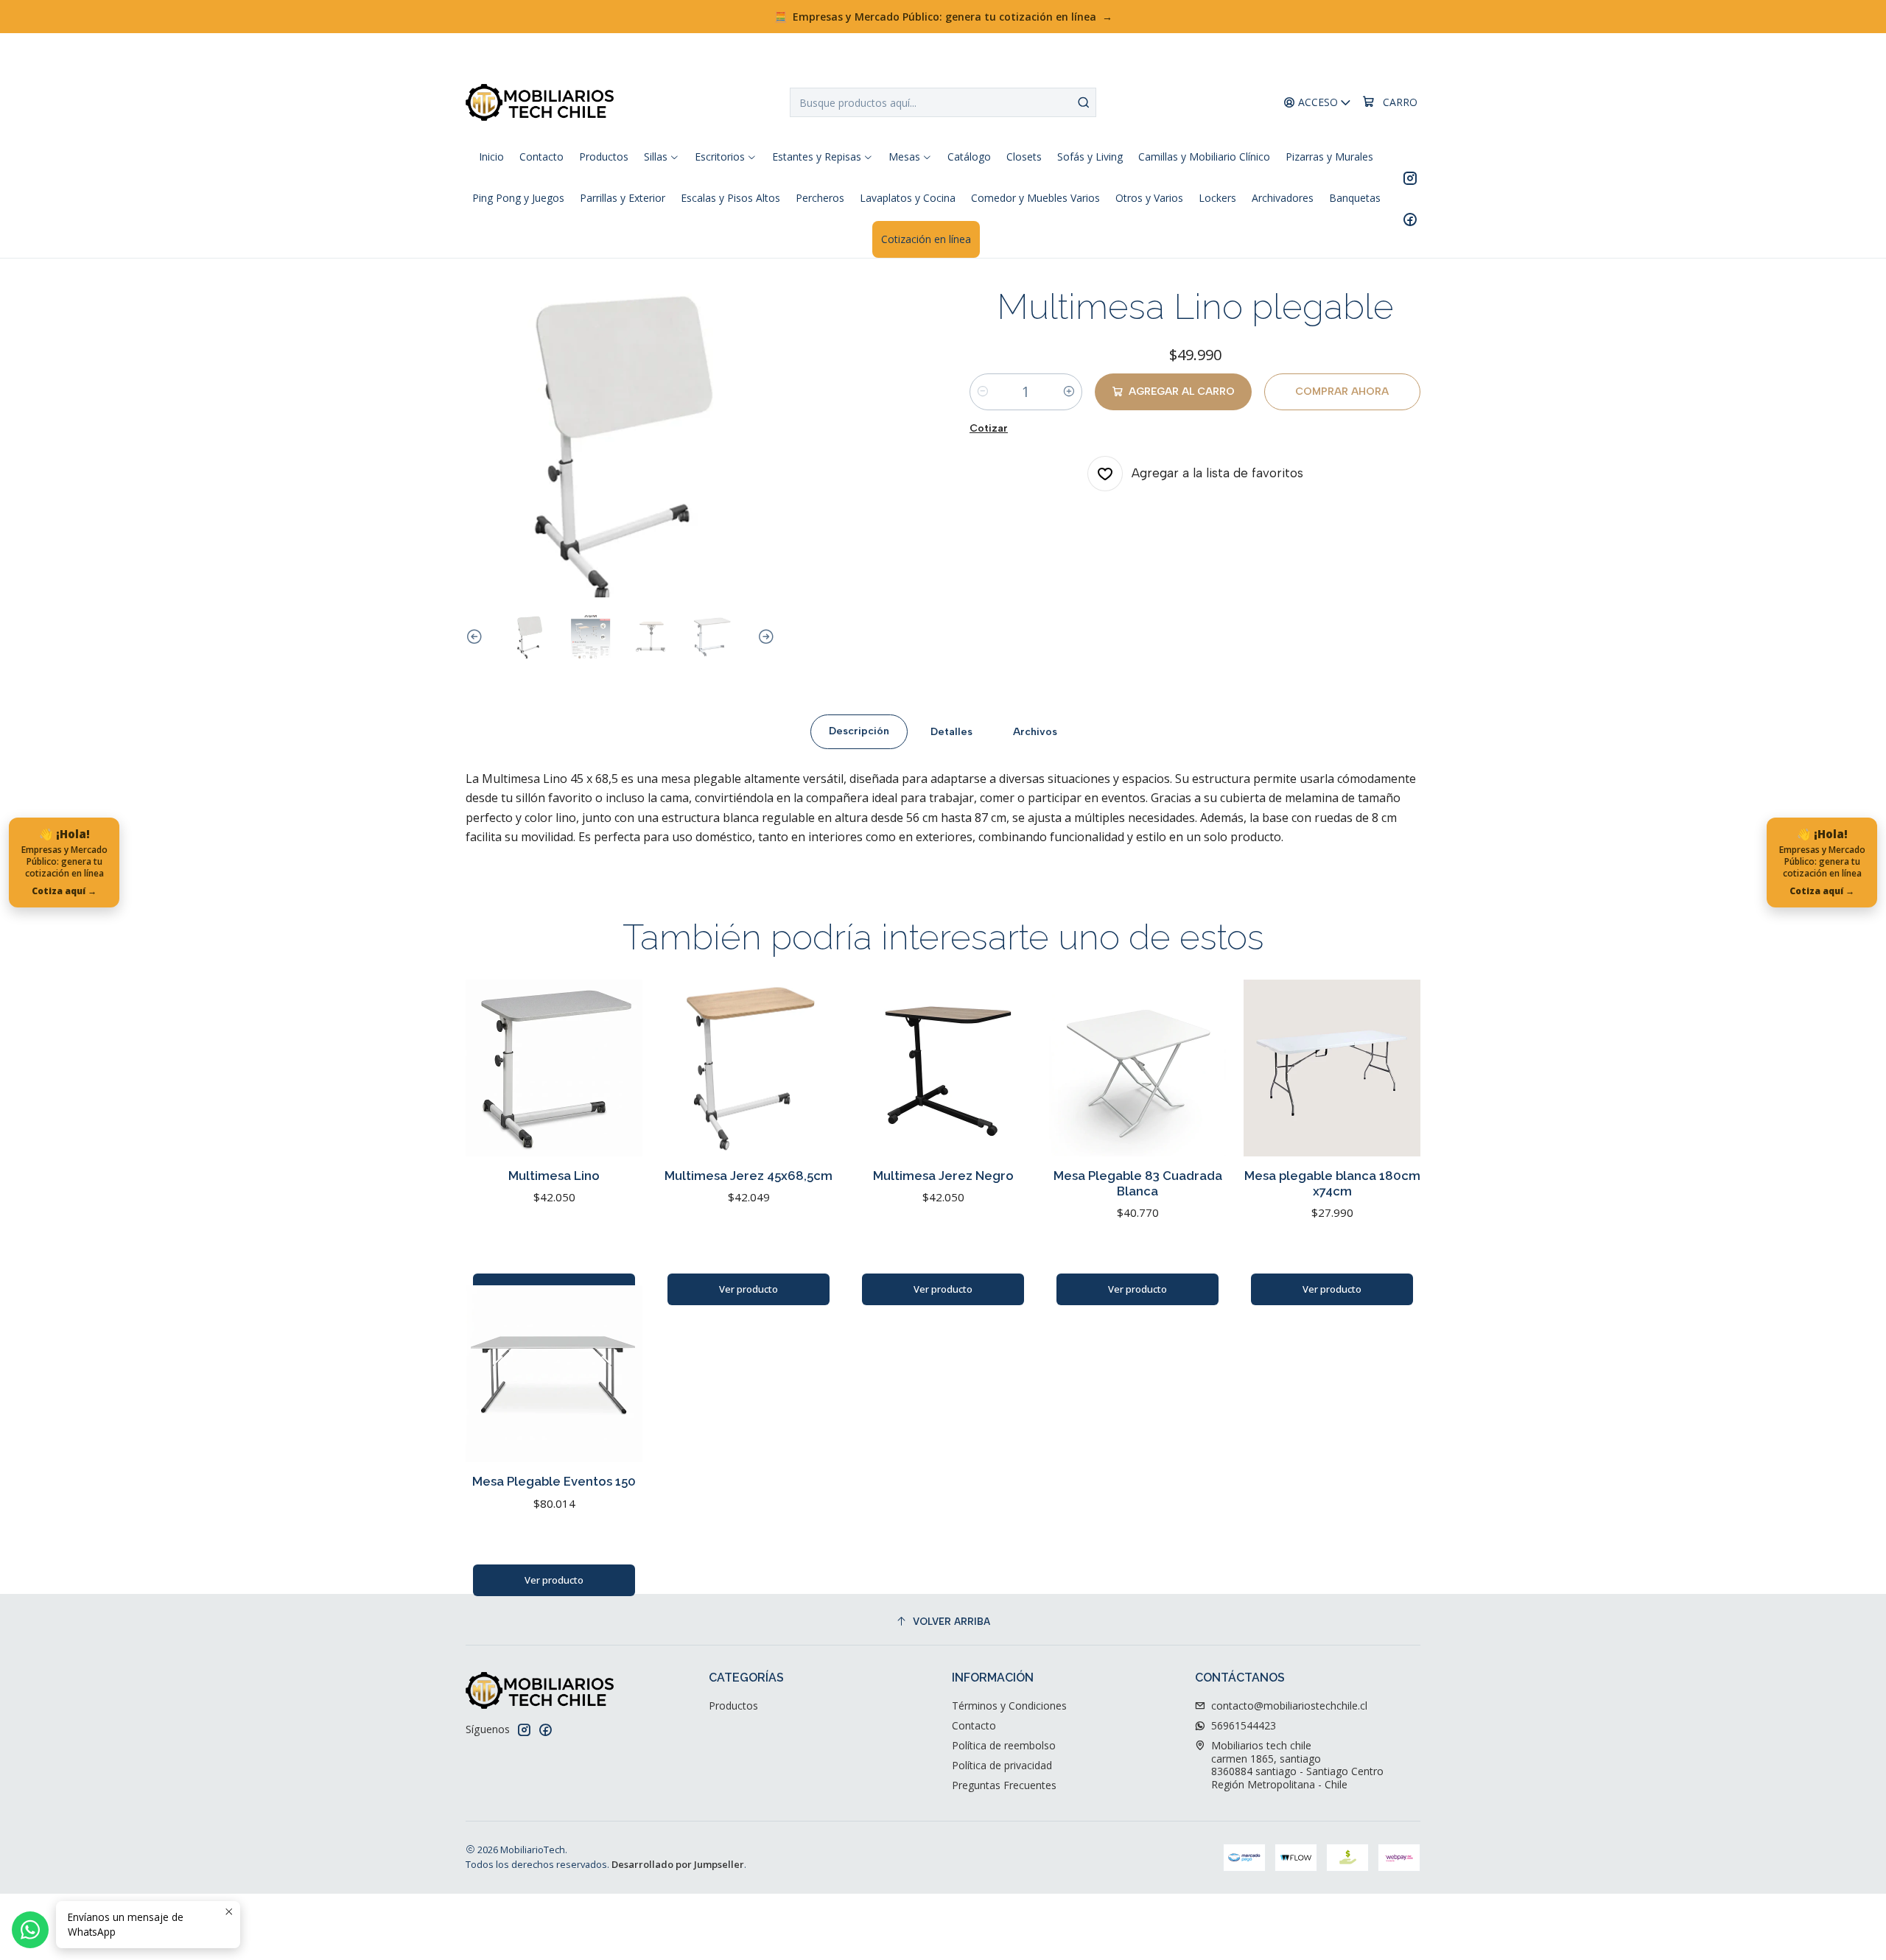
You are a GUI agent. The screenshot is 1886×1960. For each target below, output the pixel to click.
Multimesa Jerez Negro (943, 1176)
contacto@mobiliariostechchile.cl (1289, 1706)
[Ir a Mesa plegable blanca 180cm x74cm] (1332, 1068)
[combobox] (943, 102)
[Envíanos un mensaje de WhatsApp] (30, 1930)
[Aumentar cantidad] (1069, 392)
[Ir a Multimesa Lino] (554, 1068)
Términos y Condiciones (1009, 1706)
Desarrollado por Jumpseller (678, 1864)
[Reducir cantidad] (983, 392)
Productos (733, 1706)
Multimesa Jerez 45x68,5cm (749, 1176)
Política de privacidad (1002, 1765)
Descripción (859, 731)
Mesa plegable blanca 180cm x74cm (1332, 1183)
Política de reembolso (1004, 1745)
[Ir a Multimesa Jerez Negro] (943, 1068)
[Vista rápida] (616, 1068)
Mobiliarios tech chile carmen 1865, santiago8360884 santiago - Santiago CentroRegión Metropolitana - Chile (1297, 1765)
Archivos (1035, 731)
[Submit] (1084, 102)
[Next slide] (764, 637)
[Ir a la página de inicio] (540, 102)
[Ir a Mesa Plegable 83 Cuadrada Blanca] (1137, 1068)
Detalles (951, 731)
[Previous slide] (477, 637)
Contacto (974, 1725)
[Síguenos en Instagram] (1410, 178)
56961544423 (1244, 1725)
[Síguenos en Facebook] (1410, 219)
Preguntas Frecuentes (1004, 1785)
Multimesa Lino (554, 1176)
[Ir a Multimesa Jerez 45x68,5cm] (749, 1068)
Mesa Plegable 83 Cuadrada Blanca (1138, 1183)
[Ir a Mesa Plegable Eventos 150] (554, 1374)
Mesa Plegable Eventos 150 (554, 1481)
